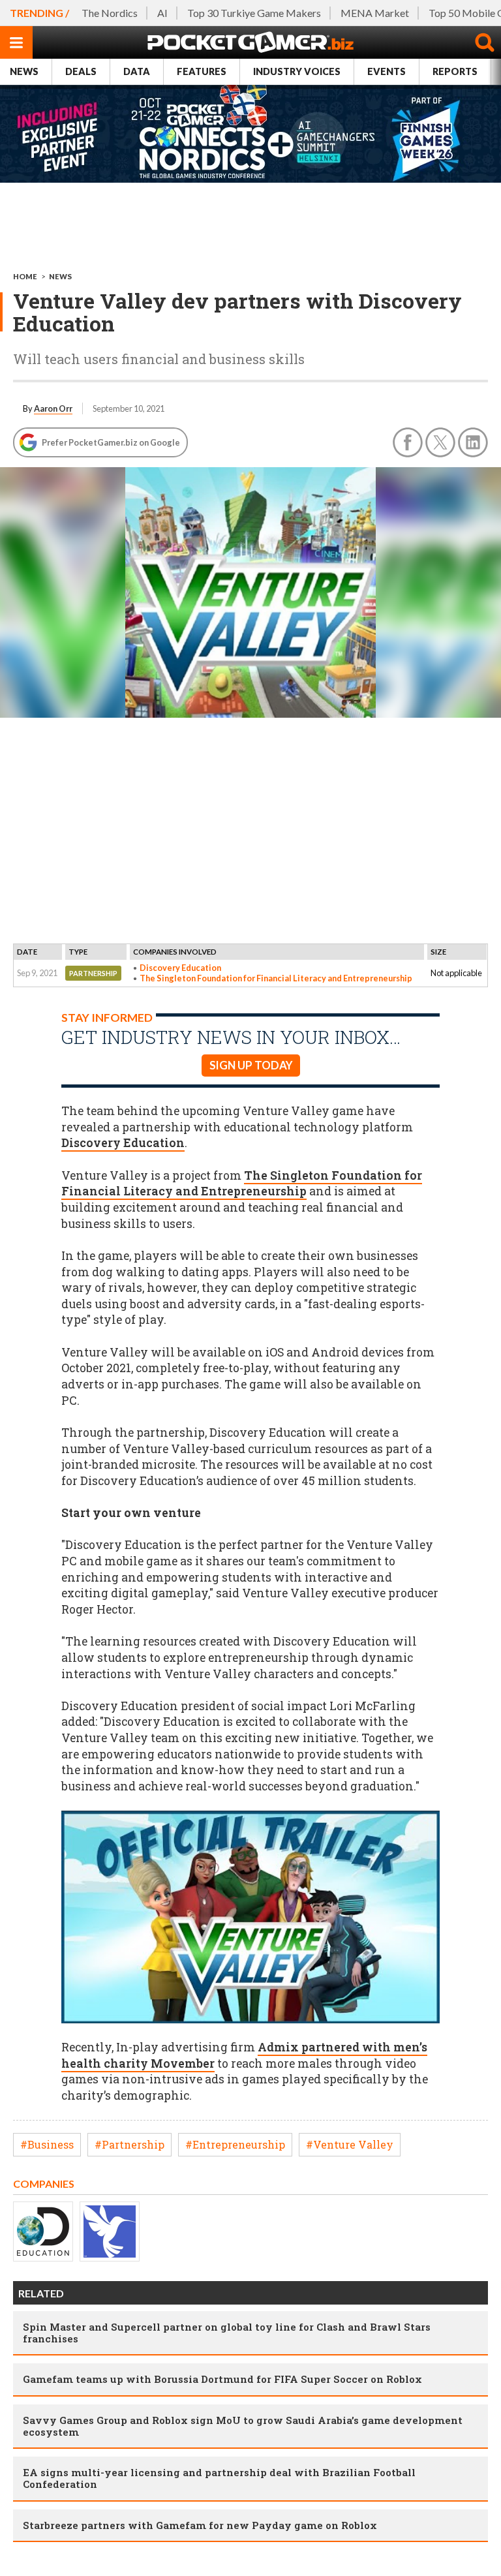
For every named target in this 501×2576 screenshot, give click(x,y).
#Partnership (129, 2144)
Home (25, 276)
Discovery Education (180, 968)
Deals (81, 71)
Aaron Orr (53, 408)
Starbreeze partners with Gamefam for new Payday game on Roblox (200, 2525)
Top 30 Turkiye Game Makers (254, 13)
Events (387, 71)
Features (202, 71)
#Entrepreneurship (235, 2144)
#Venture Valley (350, 2144)
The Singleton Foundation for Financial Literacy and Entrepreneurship (276, 978)
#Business (47, 2144)
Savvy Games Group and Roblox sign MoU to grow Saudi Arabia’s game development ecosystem (243, 2426)
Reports (455, 71)
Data (137, 71)
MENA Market (375, 13)
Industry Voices (297, 71)
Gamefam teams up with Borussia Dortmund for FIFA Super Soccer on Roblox (222, 2379)
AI (162, 13)
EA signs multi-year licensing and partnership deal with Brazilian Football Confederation (219, 2478)
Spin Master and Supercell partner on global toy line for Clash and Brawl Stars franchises (227, 2333)
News (24, 71)
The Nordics (110, 13)
